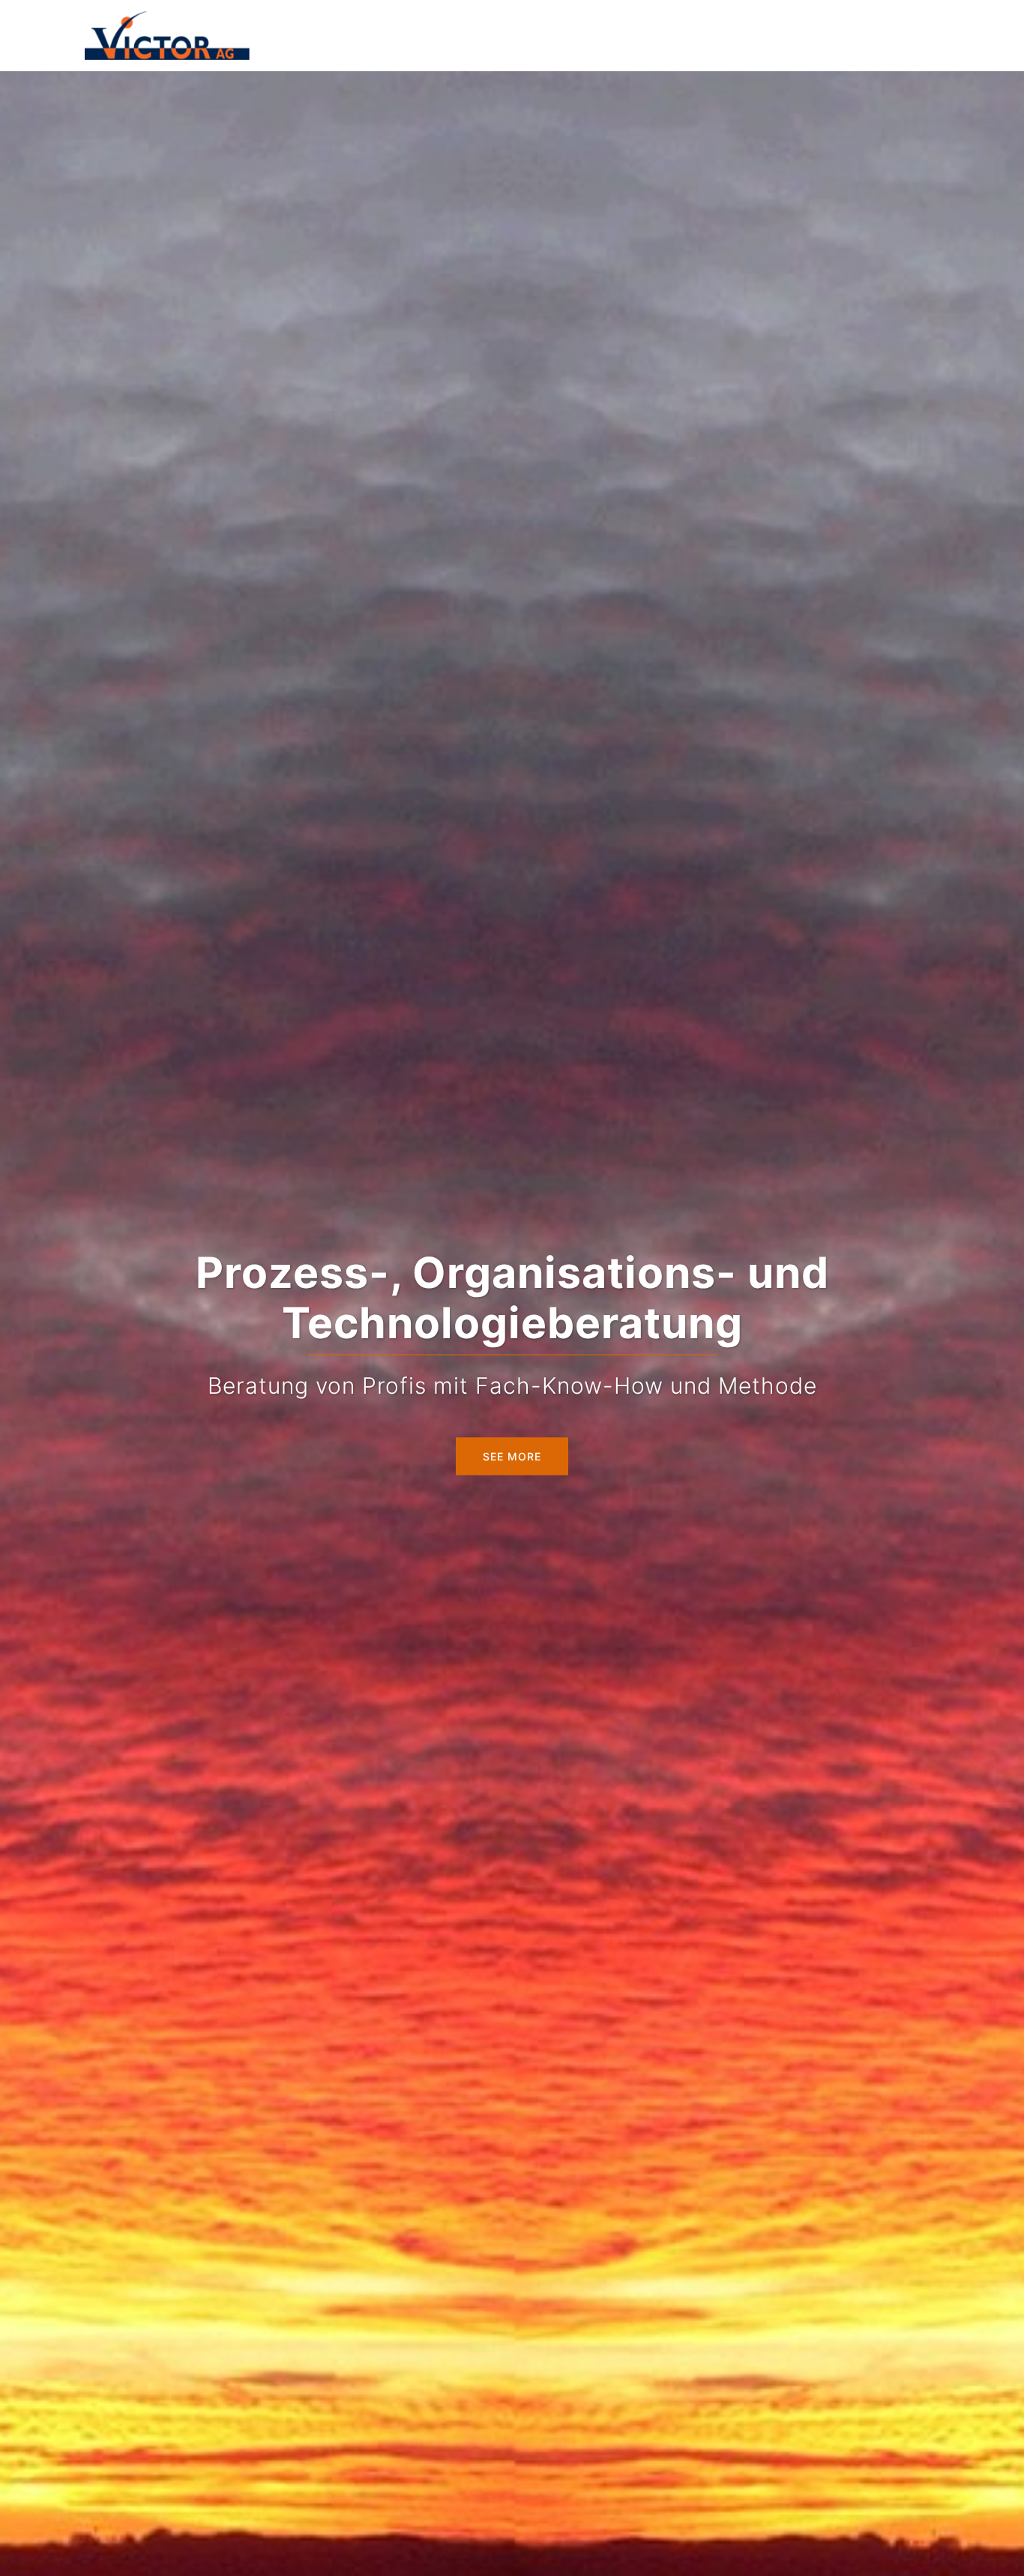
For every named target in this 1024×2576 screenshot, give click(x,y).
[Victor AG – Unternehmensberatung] (167, 34)
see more (512, 1456)
